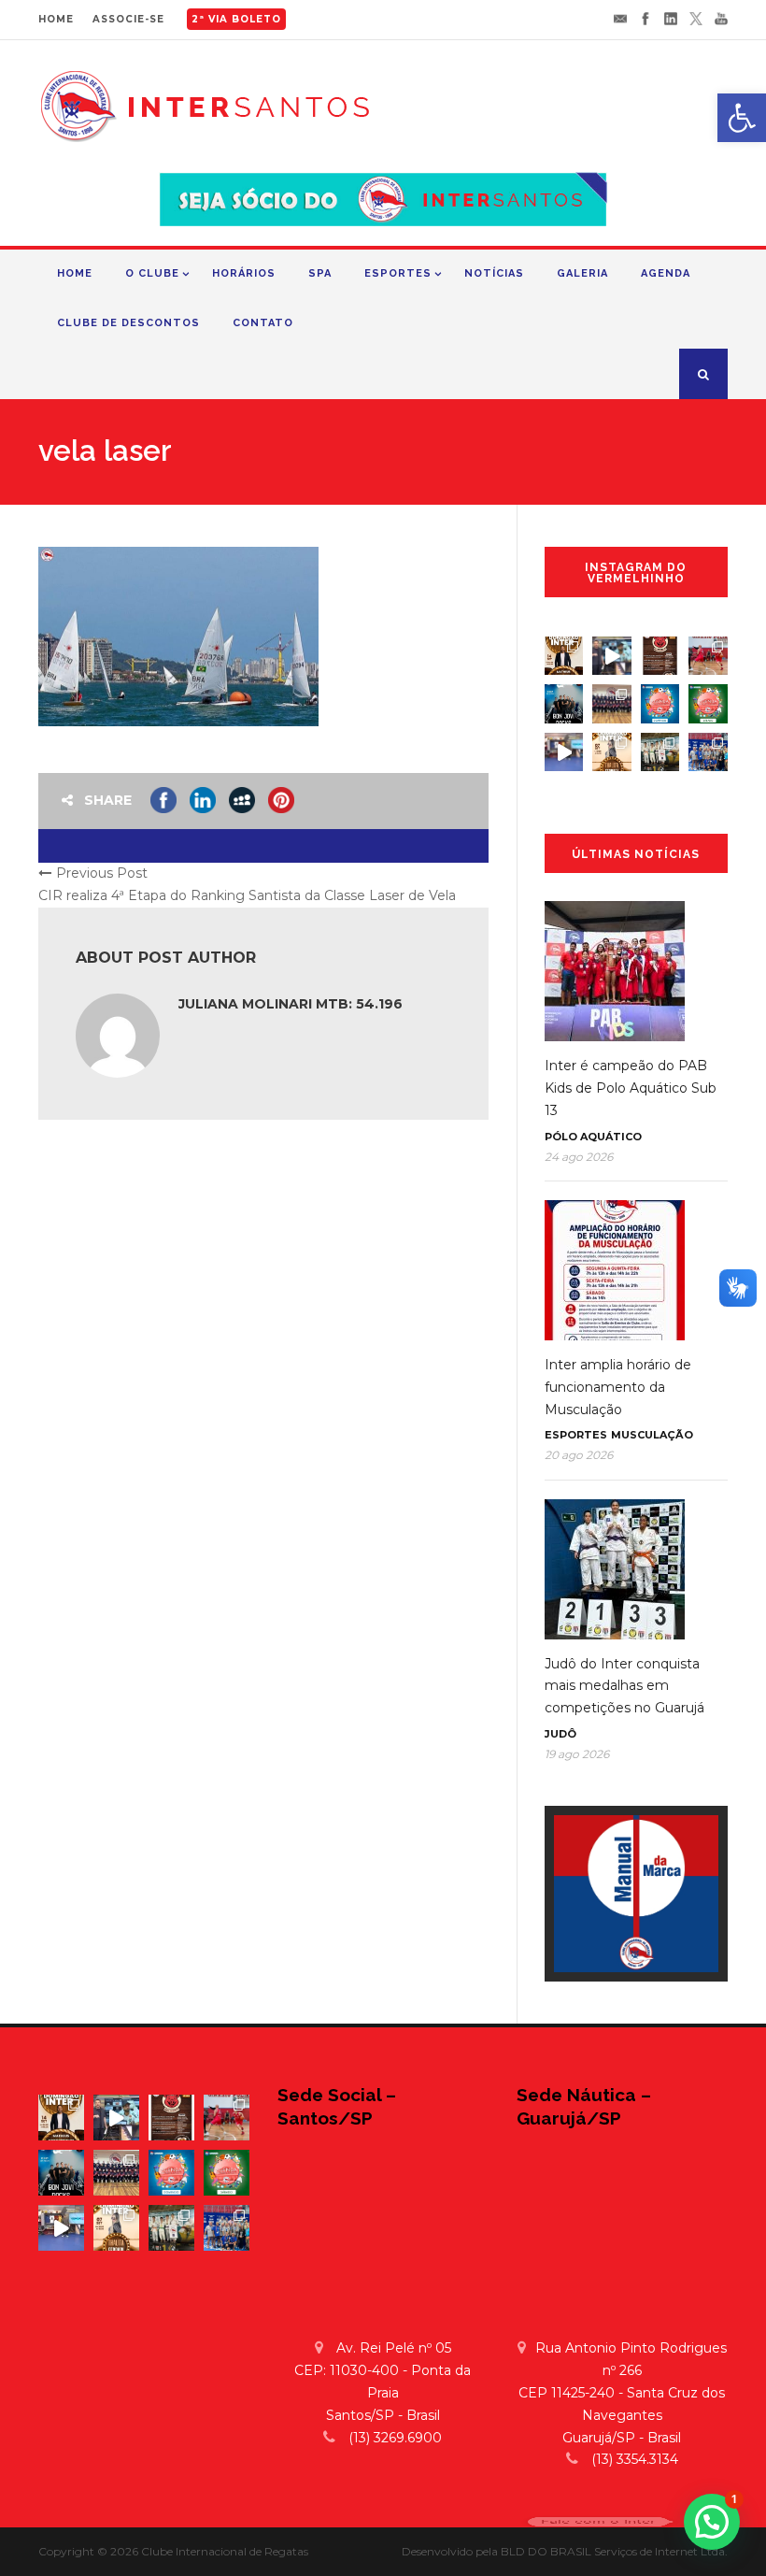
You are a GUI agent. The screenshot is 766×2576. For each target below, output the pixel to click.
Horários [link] (244, 273)
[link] (742, 118)
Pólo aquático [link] (593, 1137)
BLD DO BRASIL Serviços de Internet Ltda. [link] (614, 2551)
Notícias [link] (494, 273)
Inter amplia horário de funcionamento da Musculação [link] (618, 1387)
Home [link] (75, 273)
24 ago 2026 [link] (579, 1157)
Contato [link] (263, 323)
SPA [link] (320, 273)
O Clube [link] (152, 273)
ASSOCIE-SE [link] (128, 19)
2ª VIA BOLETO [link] (236, 19)
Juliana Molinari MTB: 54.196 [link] (291, 1004)
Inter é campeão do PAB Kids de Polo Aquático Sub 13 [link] (631, 1088)
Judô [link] (560, 1734)
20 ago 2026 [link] (579, 1455)
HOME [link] (56, 19)
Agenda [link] (666, 273)
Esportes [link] (398, 273)
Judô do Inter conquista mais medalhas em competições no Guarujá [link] (624, 1686)
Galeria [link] (582, 273)
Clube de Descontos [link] (128, 323)
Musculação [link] (652, 1435)
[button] (712, 2522)
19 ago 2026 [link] (577, 1754)
